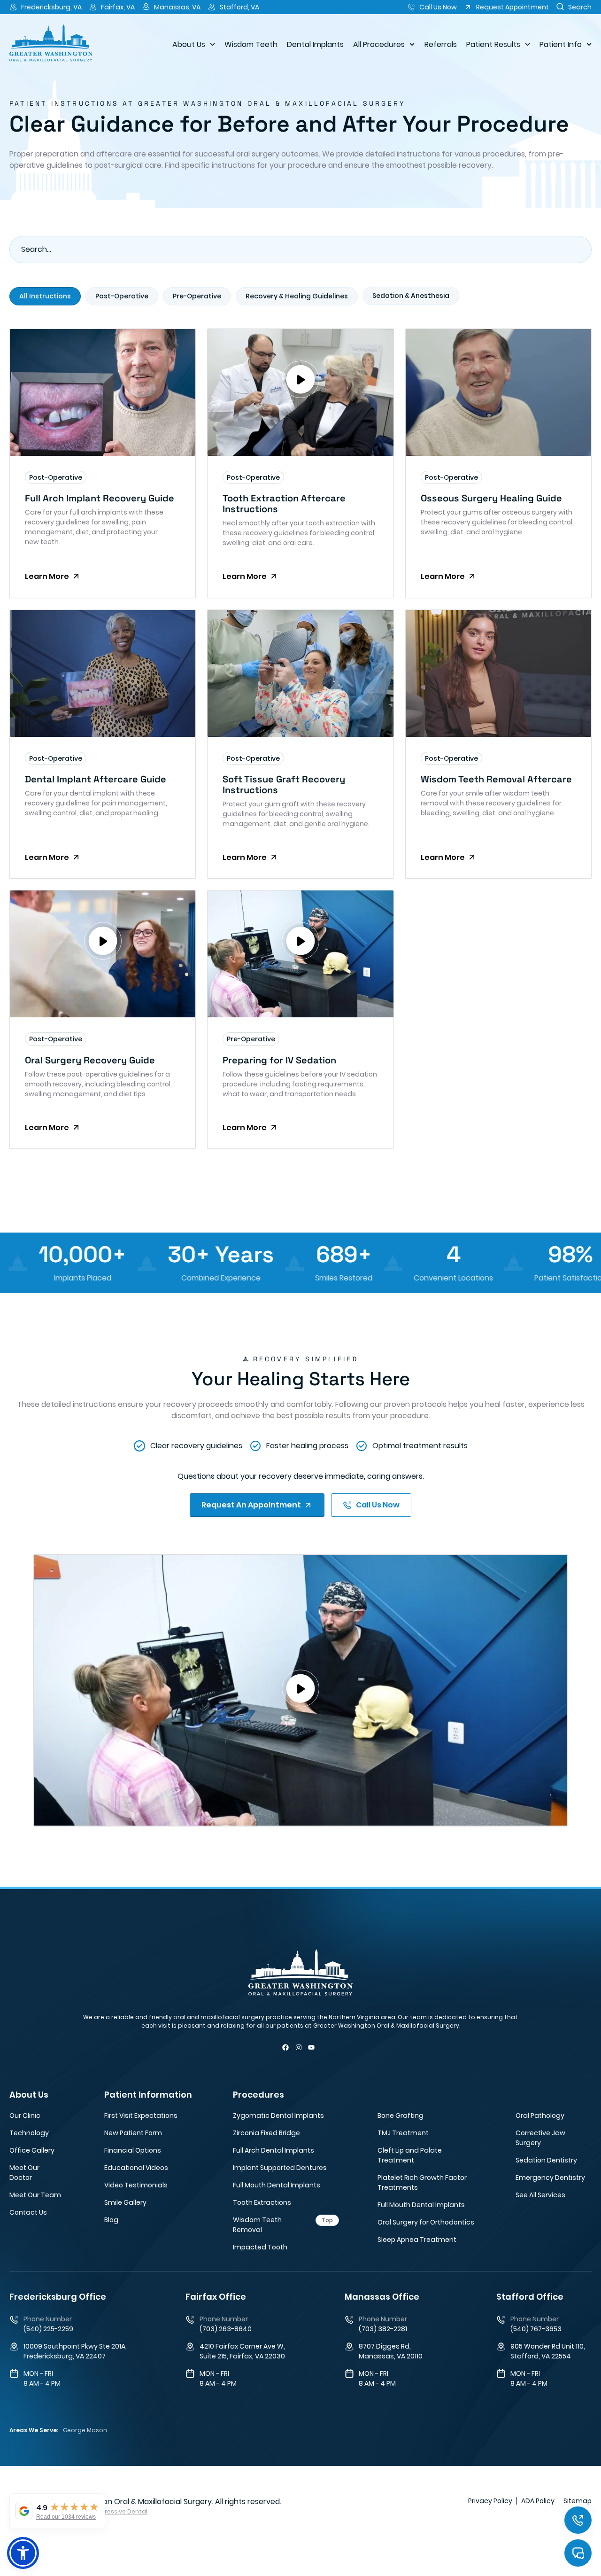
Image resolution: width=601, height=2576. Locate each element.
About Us (189, 44)
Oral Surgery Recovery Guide (90, 1060)
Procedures (258, 2095)
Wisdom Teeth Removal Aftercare (496, 779)
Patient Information (148, 2095)
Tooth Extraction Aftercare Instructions (284, 503)
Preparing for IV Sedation (279, 1060)
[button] (300, 381)
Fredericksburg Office (58, 2297)
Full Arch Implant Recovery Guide (100, 498)
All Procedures (379, 44)
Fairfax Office (216, 2297)
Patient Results (493, 44)
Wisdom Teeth (251, 44)
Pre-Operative (251, 1039)
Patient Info (561, 44)
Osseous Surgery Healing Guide (491, 498)
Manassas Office (382, 2297)
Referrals (441, 44)
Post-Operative (56, 477)
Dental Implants (315, 44)
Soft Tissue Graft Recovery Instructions (284, 785)
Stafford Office (530, 2297)
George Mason (85, 2430)
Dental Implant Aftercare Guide (96, 779)
